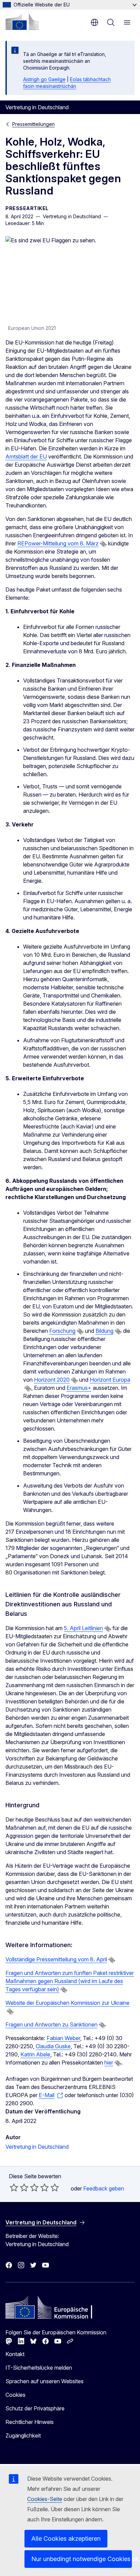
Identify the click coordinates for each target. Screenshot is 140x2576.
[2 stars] (19, 2187)
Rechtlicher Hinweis (30, 2422)
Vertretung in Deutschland (37, 2147)
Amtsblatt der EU (26, 456)
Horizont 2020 (52, 1380)
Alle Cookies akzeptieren (66, 2538)
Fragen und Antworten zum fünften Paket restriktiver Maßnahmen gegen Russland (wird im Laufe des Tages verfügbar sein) (70, 1981)
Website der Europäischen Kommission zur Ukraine (67, 2003)
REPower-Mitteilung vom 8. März (58, 543)
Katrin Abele (35, 2054)
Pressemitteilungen (33, 124)
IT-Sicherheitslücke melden (39, 2368)
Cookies (15, 2395)
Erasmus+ (79, 1388)
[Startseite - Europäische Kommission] (22, 22)
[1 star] (14, 2187)
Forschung (62, 1331)
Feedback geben (104, 2188)
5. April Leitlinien (83, 1628)
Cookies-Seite (45, 2499)
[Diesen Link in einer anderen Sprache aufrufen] (103, 544)
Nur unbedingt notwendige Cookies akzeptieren (82, 2559)
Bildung (104, 1331)
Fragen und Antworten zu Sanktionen (51, 2024)
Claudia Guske (53, 2046)
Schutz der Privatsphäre (35, 2408)
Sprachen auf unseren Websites (45, 2381)
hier (109, 2062)
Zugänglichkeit (23, 2435)
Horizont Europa (110, 1380)
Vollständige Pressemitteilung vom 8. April (56, 1959)
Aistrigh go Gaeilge (44, 79)
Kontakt (15, 2354)
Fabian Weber (63, 2038)
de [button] (94, 22)
